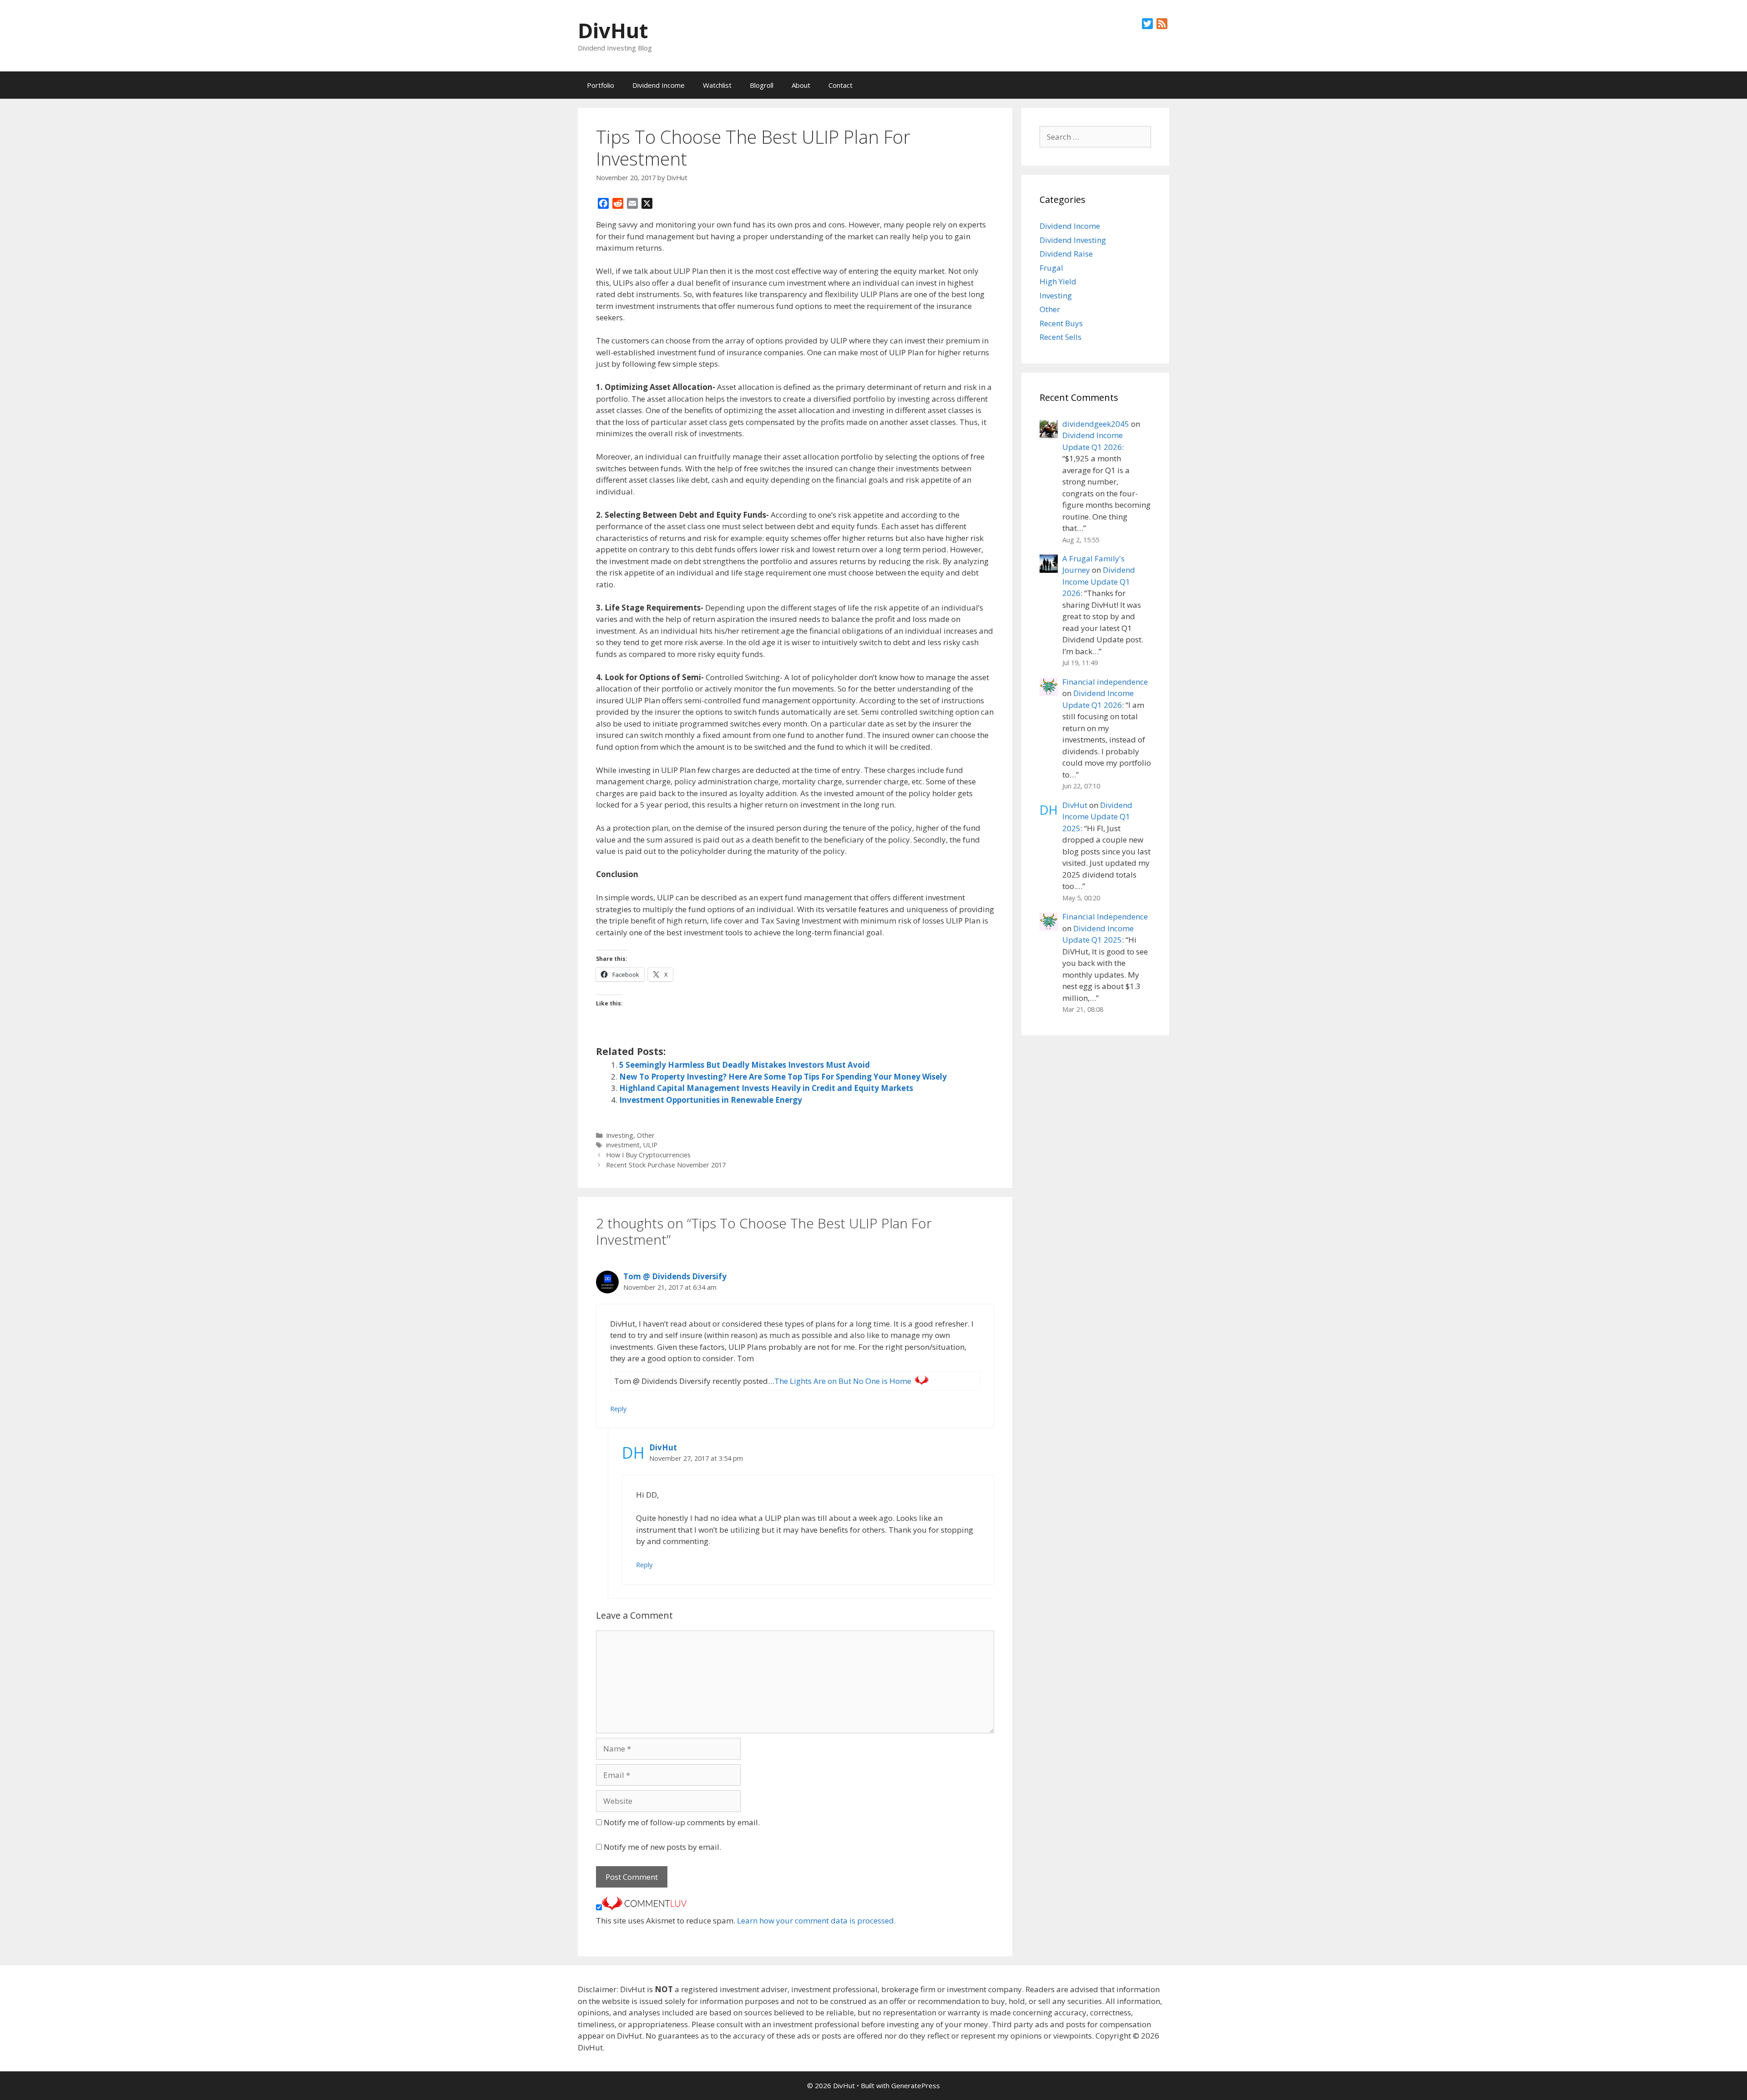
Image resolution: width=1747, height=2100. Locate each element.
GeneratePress (916, 2085)
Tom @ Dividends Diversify (675, 1276)
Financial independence (1105, 682)
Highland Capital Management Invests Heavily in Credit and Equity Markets (766, 1088)
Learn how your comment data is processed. (816, 1921)
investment (623, 1145)
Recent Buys (1061, 323)
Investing (620, 1135)
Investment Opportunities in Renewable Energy (711, 1100)
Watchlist (717, 85)
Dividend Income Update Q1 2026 (1099, 581)
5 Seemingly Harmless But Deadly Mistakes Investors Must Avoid (745, 1065)
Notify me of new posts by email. (662, 1847)
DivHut (613, 30)
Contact (841, 85)
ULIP (650, 1145)
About (801, 85)
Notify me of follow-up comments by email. (682, 1822)
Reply (618, 1409)
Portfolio (601, 85)
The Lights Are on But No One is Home (843, 1381)
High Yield (1058, 281)
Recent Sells (1060, 337)
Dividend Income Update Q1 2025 (1097, 817)
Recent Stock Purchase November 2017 (666, 1165)
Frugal (1051, 268)
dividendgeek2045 (1096, 424)
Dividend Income (659, 85)
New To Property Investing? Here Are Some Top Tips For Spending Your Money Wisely (783, 1077)
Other (646, 1135)
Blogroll (762, 85)
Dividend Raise (1066, 254)
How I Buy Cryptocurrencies (648, 1155)
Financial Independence (1105, 916)
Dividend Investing (1073, 240)
